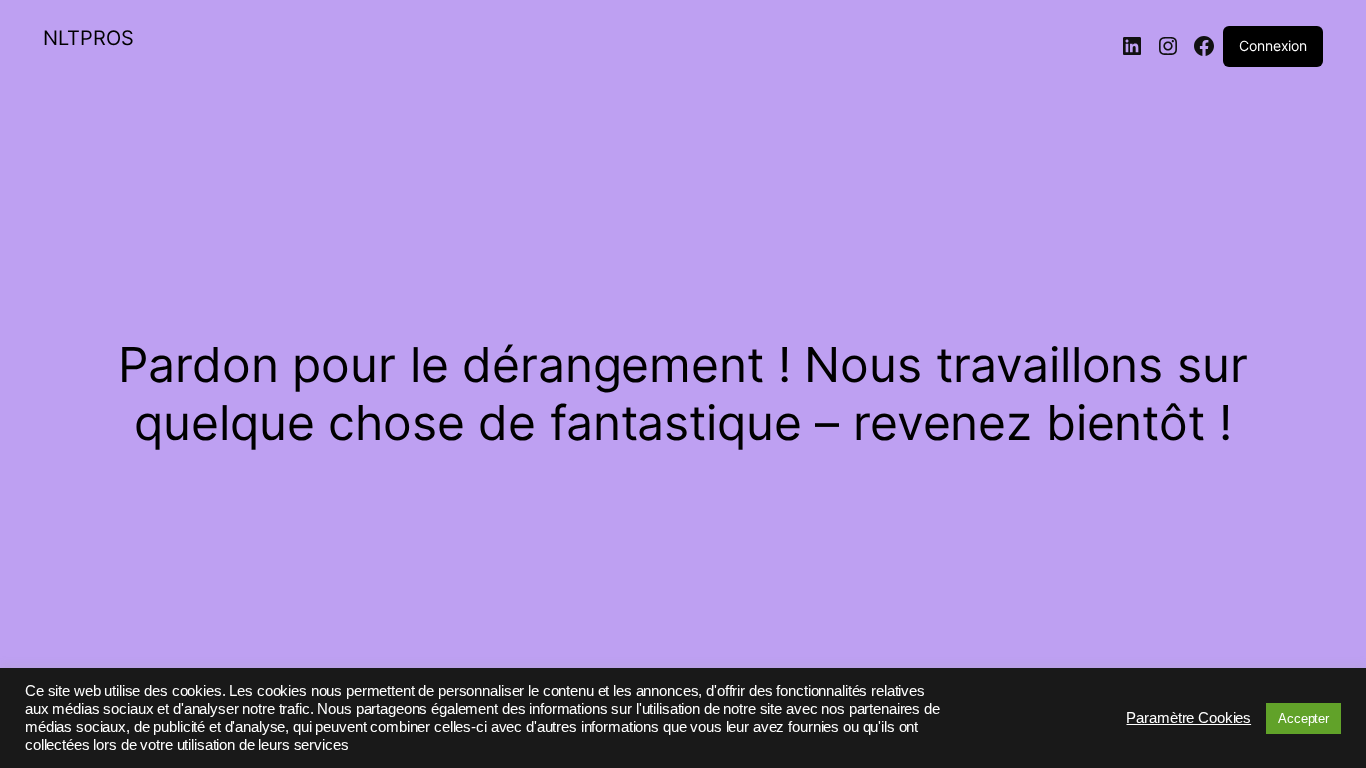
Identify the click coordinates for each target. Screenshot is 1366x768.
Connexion (1273, 45)
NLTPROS (88, 38)
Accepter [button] (1303, 718)
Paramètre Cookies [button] (1188, 718)
